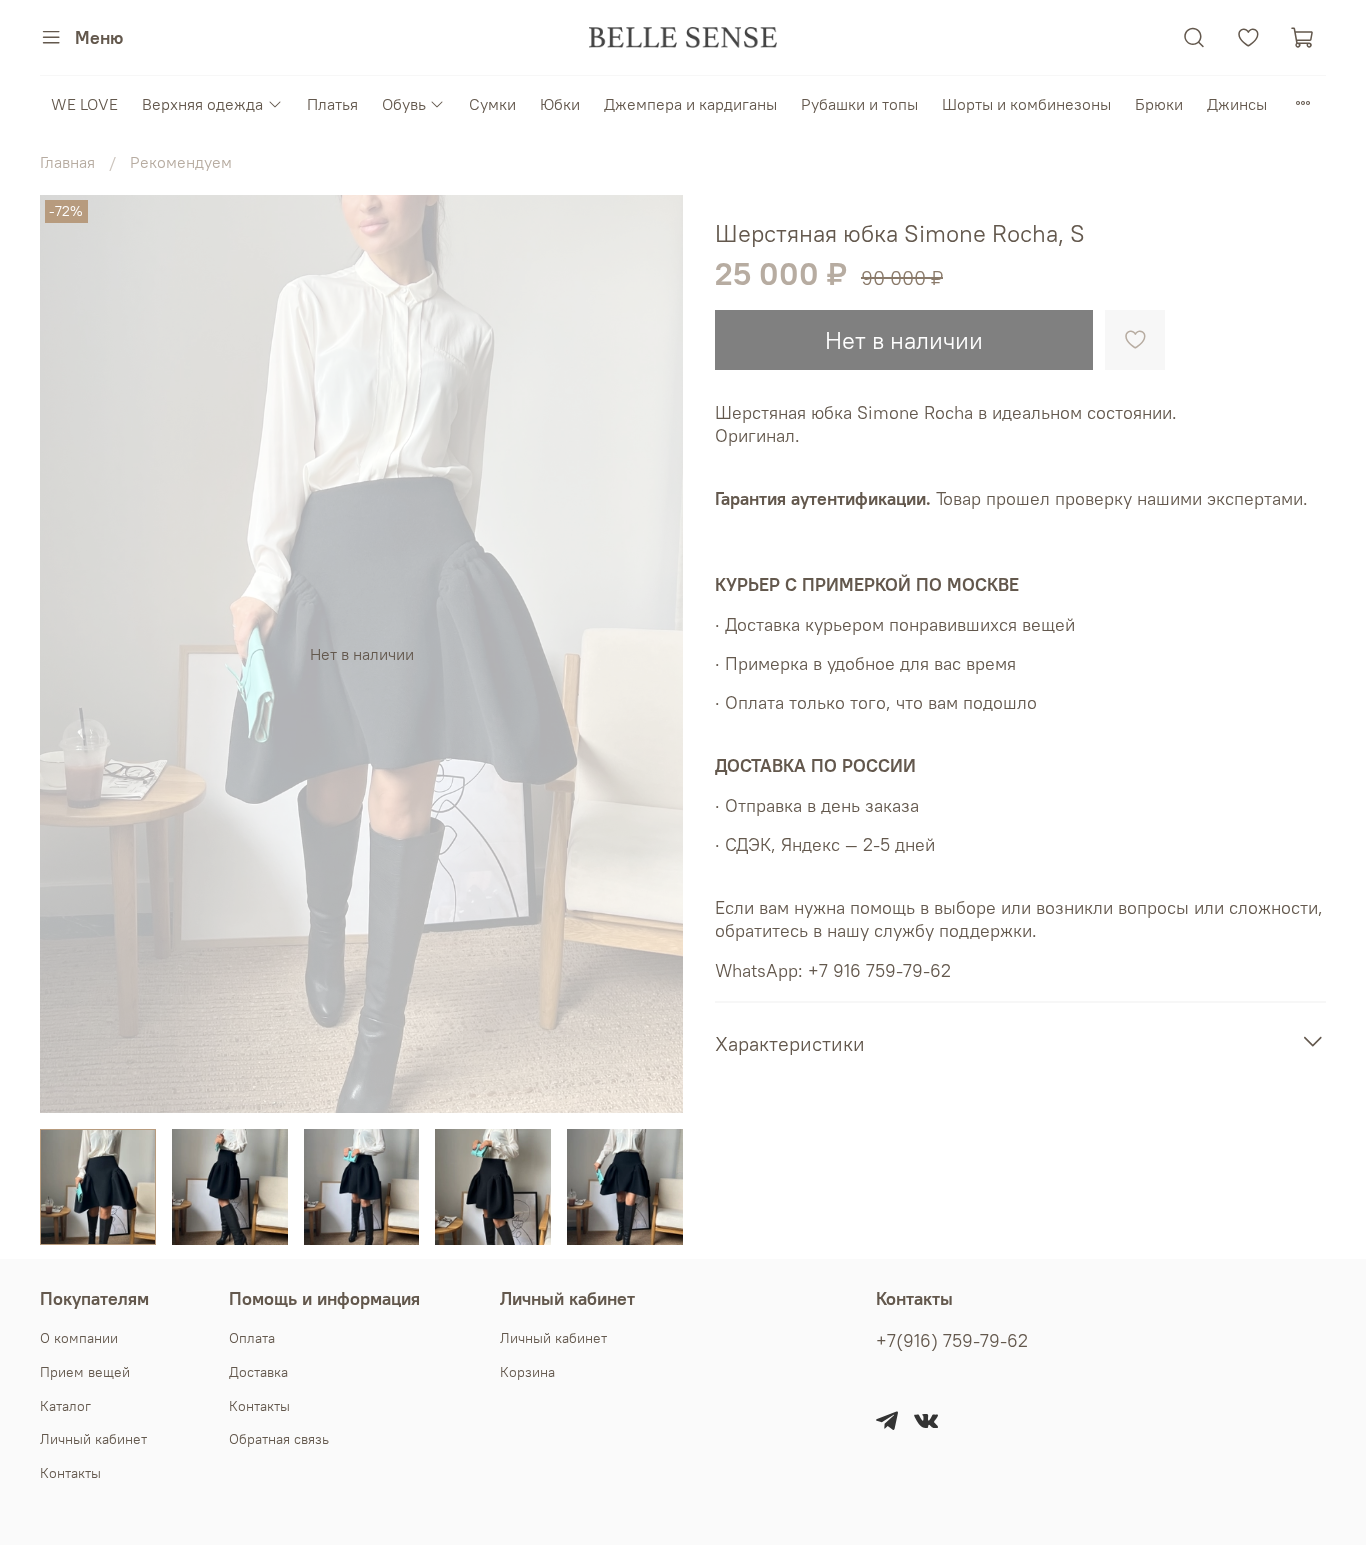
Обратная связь (279, 1439)
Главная (67, 162)
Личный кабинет (93, 1439)
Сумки (492, 104)
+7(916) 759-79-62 (952, 1341)
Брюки (1159, 104)
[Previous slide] (72, 654)
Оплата (252, 1338)
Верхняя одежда (202, 104)
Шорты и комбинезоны (1026, 104)
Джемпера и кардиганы (690, 104)
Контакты (70, 1473)
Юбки (560, 104)
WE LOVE (84, 104)
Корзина (527, 1372)
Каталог (65, 1406)
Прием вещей (85, 1372)
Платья (332, 104)
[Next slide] (651, 654)
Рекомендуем (181, 162)
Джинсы (1237, 104)
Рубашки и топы (859, 104)
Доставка (258, 1372)
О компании (79, 1338)
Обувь (404, 104)
